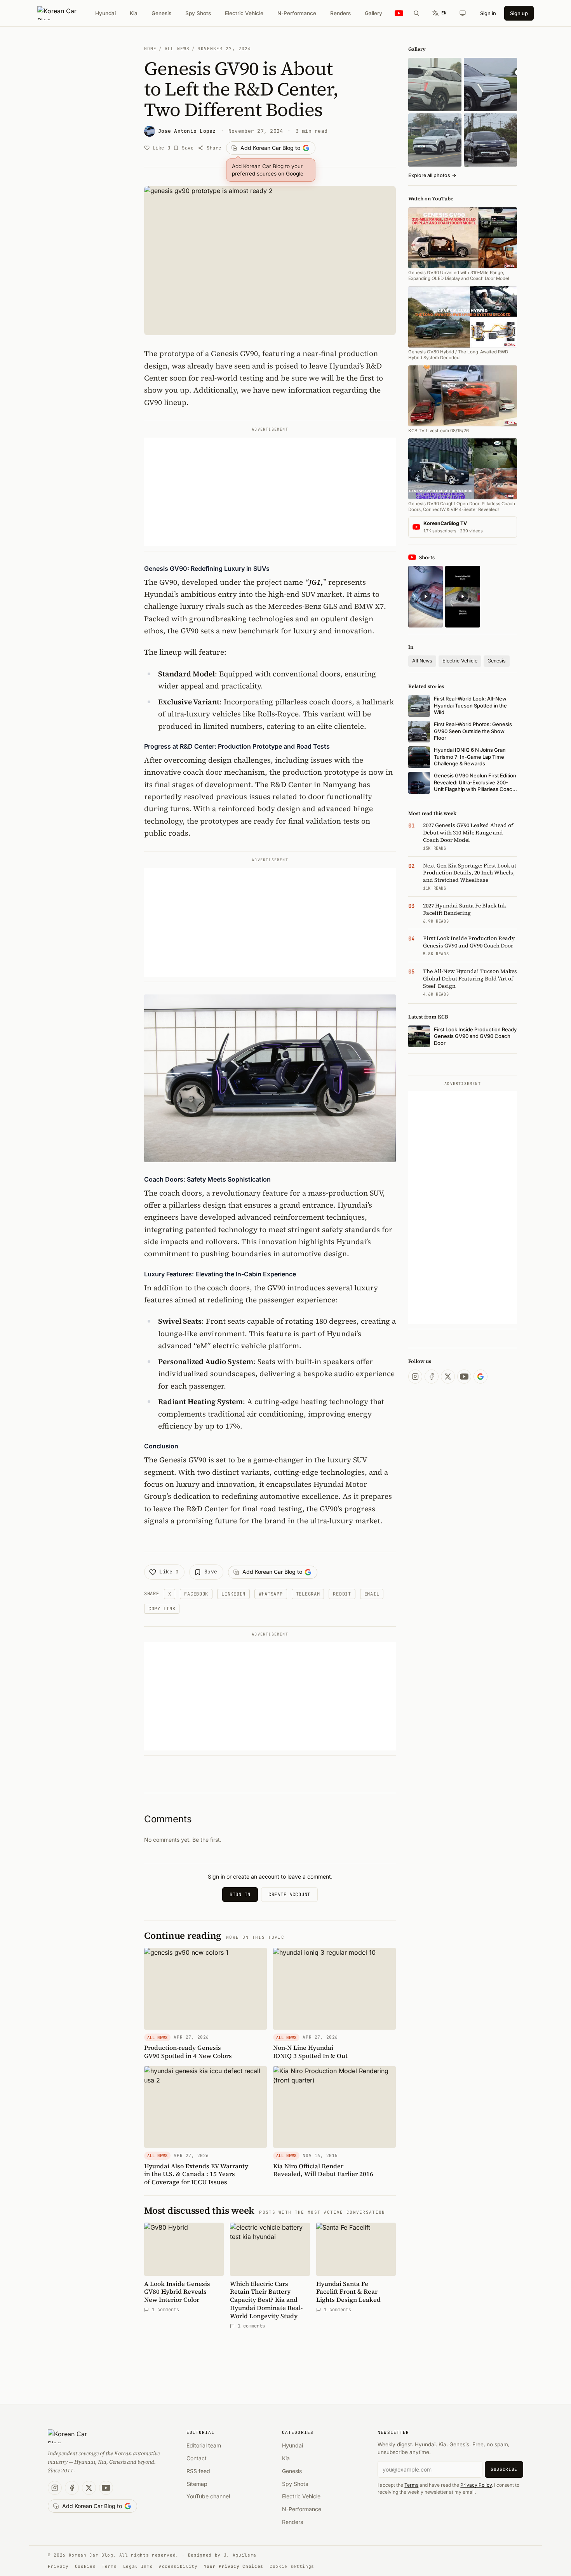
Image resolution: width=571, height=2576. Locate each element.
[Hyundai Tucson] (435, 140)
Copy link (162, 1609)
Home (150, 49)
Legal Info (138, 2566)
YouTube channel (208, 2496)
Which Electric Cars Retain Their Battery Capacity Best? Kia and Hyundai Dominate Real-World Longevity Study (266, 2300)
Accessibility (178, 2566)
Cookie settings (292, 2566)
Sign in (488, 13)
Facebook (196, 1594)
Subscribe (504, 2469)
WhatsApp (271, 1594)
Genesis (161, 13)
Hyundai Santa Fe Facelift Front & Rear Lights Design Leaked (348, 2292)
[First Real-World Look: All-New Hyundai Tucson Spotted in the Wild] (435, 84)
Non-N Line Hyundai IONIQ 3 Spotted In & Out (310, 2052)
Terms (411, 2485)
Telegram (308, 1594)
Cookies (85, 2566)
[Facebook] (432, 1377)
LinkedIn (233, 1594)
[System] (463, 13)
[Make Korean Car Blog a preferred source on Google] (480, 1377)
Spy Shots (198, 13)
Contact (197, 2458)
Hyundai (105, 13)
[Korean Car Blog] (63, 13)
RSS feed (198, 2471)
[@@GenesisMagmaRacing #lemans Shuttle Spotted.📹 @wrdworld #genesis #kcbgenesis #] (462, 597)
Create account (289, 1895)
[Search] (416, 13)
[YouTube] (464, 1377)
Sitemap (197, 2484)
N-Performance (297, 13)
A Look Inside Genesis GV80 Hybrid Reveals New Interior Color (177, 2292)
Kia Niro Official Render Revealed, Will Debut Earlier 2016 (323, 2170)
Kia (134, 13)
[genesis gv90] (490, 140)
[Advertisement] (270, 492)
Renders (340, 13)
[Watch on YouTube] (399, 13)
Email (372, 1594)
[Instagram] (415, 1377)
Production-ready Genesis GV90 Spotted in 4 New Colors (188, 2052)
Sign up (519, 13)
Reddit (342, 1594)
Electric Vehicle (244, 13)
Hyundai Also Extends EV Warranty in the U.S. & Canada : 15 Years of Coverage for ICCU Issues (196, 2174)
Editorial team (204, 2445)
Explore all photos (432, 175)
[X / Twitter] (448, 1377)
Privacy (58, 2566)
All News (177, 49)
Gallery (373, 13)
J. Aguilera (240, 2555)
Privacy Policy (476, 2485)
